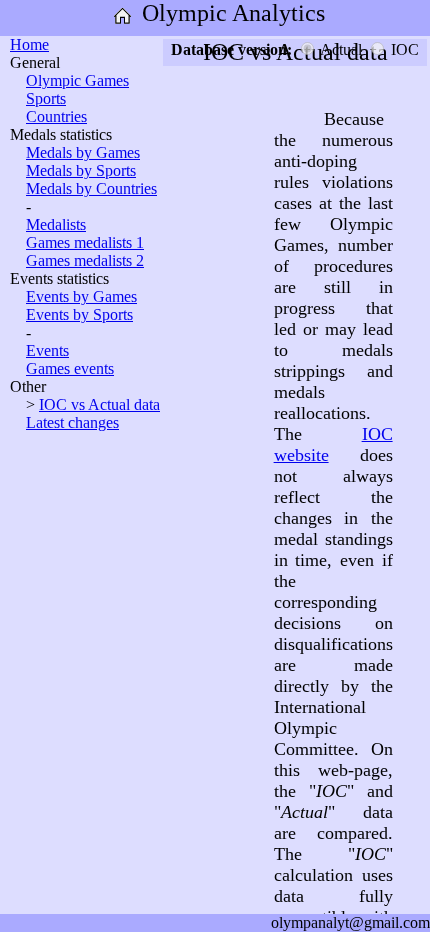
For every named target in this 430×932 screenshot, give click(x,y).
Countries (56, 116)
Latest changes (72, 422)
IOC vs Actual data (99, 404)
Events (47, 350)
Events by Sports (79, 314)
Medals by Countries (91, 188)
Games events (70, 368)
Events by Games (81, 296)
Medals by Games (83, 152)
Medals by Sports (81, 170)
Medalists (56, 224)
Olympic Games (77, 80)
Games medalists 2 (85, 260)
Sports (46, 98)
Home (29, 44)
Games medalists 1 (85, 242)
